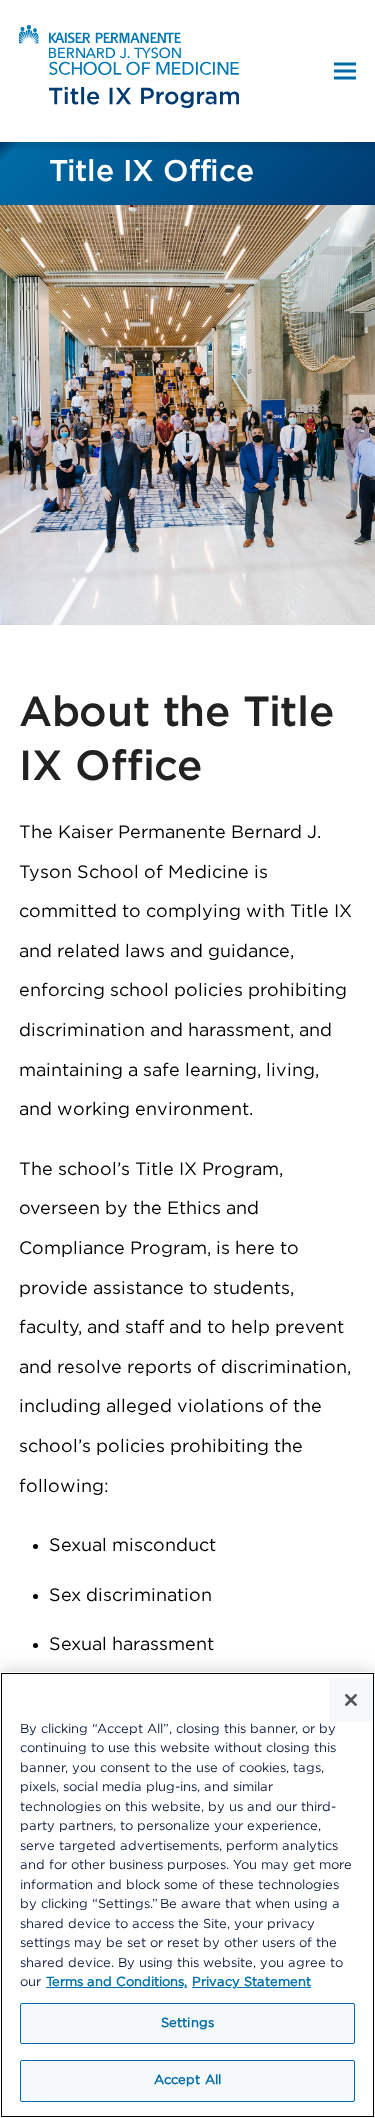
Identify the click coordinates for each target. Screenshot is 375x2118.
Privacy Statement (251, 1982)
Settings (187, 2023)
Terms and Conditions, (116, 1982)
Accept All (187, 2080)
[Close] (351, 1700)
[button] (345, 71)
